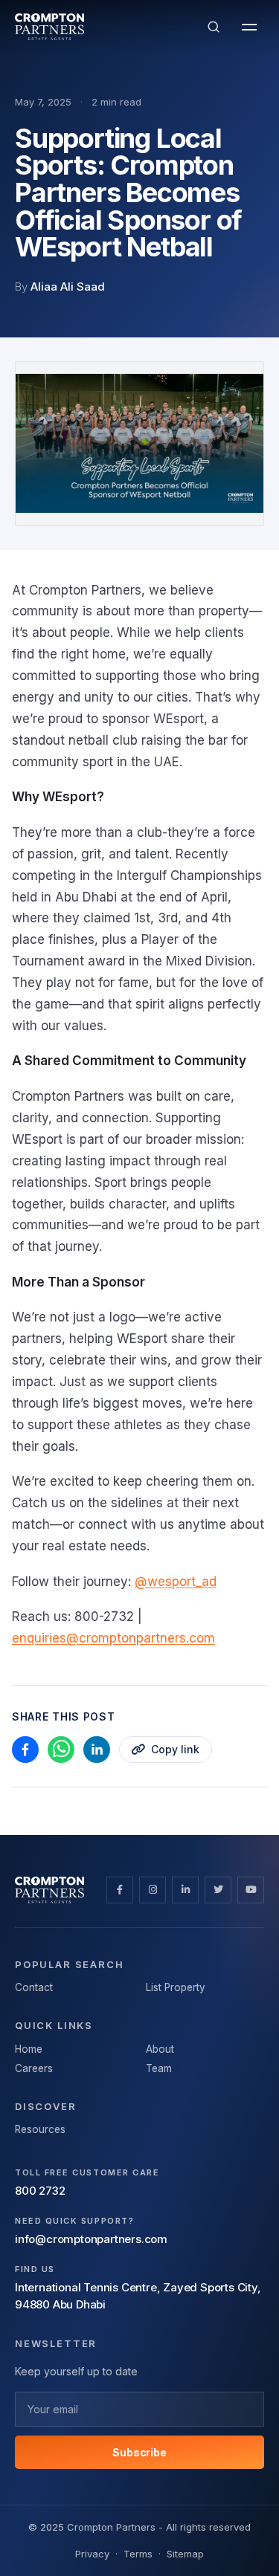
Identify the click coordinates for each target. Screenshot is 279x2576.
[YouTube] (251, 1890)
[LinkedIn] (185, 1890)
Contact (34, 1987)
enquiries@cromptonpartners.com (113, 1638)
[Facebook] (120, 1890)
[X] (218, 1890)
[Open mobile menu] (249, 27)
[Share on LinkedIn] (97, 1750)
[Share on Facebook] (25, 1750)
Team (159, 2068)
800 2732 (40, 2191)
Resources (40, 2129)
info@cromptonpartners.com (91, 2239)
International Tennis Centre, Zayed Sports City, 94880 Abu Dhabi (138, 2296)
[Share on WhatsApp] (61, 1750)
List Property (176, 1987)
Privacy (92, 2554)
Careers (34, 2068)
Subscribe (139, 2452)
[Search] (214, 27)
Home (29, 2049)
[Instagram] (153, 1890)
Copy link (175, 1749)
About (160, 2049)
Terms (138, 2554)
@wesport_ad (176, 1582)
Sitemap (185, 2554)
